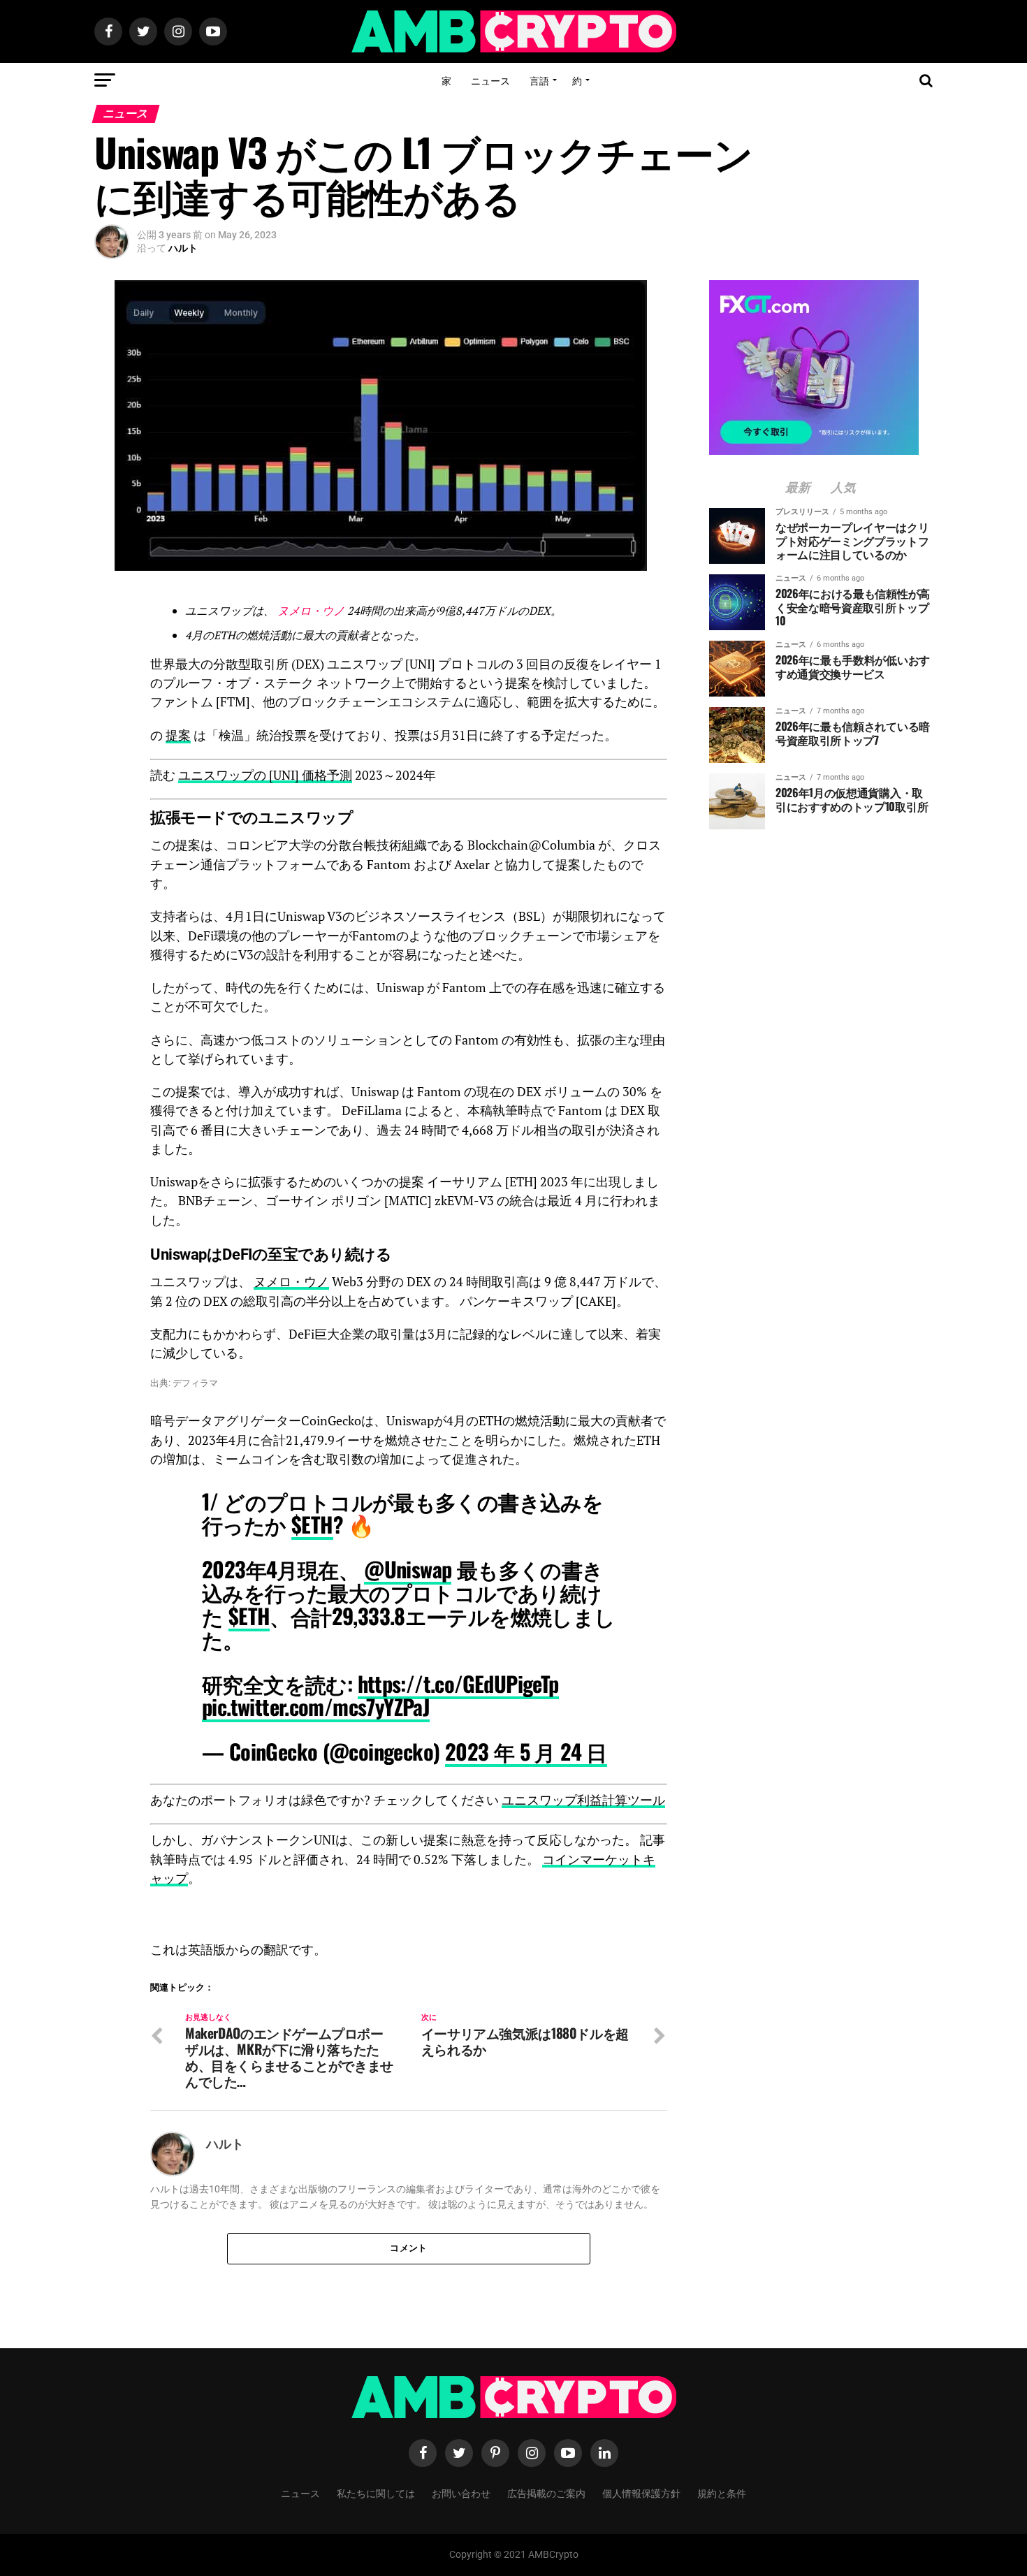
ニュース (490, 80)
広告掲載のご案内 (546, 2493)
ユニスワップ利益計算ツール (583, 1800)
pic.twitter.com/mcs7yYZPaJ (316, 1707)
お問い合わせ (461, 2493)
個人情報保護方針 (641, 2493)
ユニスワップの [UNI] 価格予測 (265, 775)
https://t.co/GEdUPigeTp (458, 1683)
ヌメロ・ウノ (311, 611)
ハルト (183, 248)
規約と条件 (722, 2493)
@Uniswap (408, 1569)
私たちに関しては (376, 2493)
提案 (178, 735)
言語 (539, 80)
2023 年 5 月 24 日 (526, 1751)
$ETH (312, 1524)
